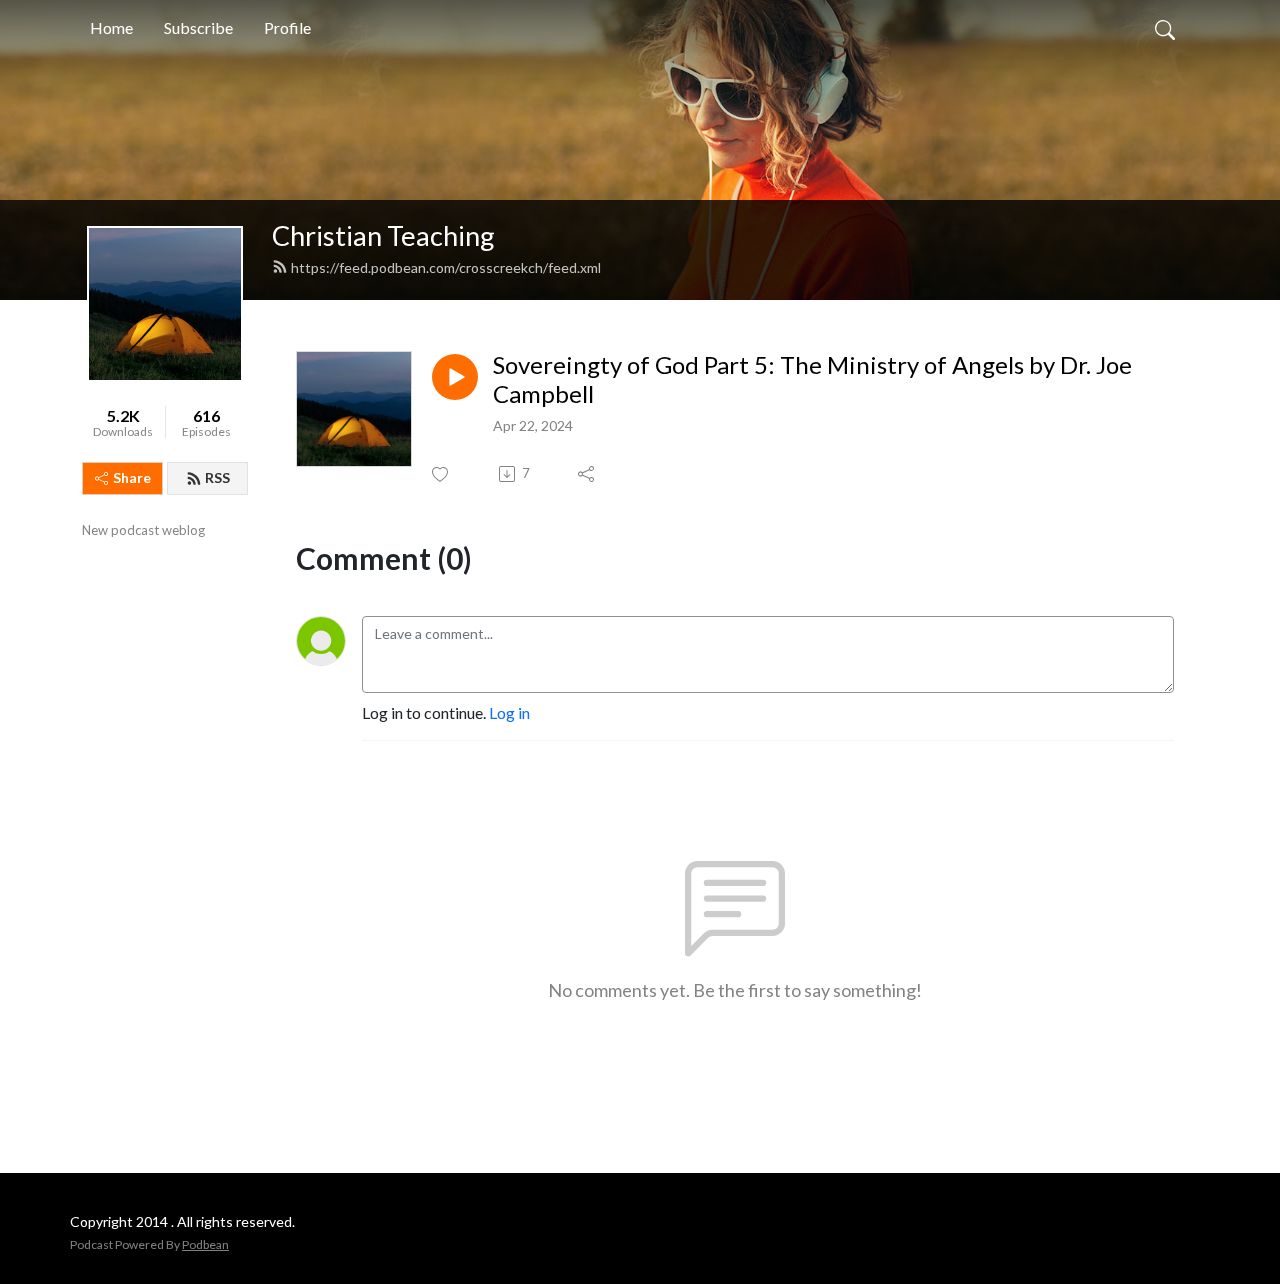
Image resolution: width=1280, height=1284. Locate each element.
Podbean (205, 1244)
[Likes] (441, 474)
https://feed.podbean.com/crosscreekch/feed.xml (446, 267)
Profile (287, 27)
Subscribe (198, 27)
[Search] (1165, 28)
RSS (217, 477)
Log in (509, 712)
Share (132, 477)
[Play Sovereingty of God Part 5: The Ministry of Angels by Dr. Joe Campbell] (455, 377)
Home (111, 27)
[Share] (587, 474)
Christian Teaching (383, 235)
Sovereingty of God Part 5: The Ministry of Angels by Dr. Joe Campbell (812, 379)
